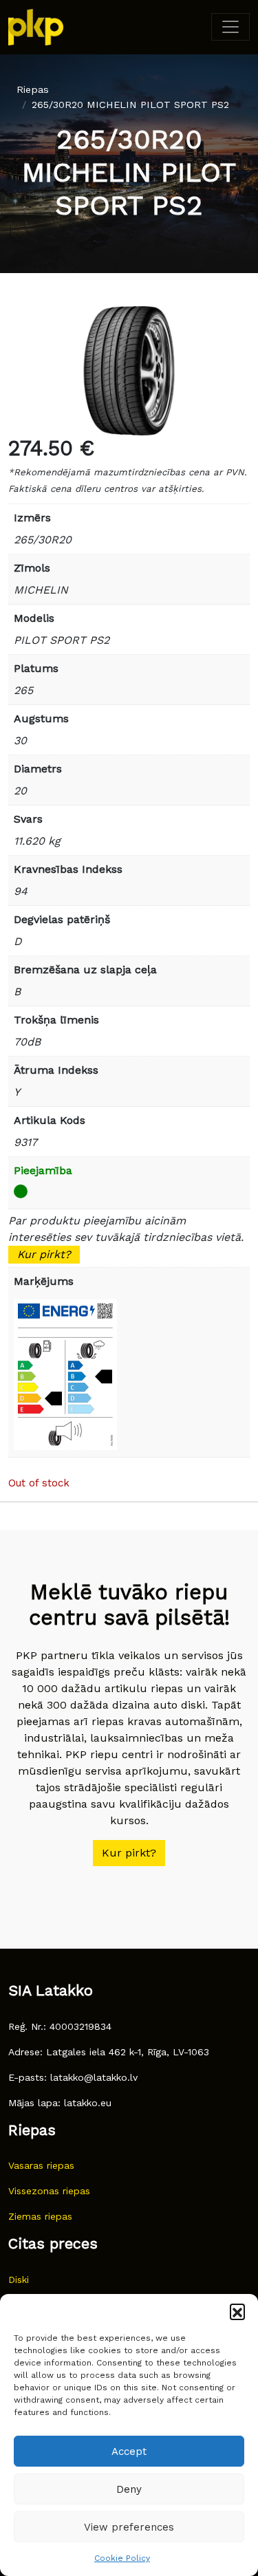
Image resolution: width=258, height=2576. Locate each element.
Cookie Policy (122, 2558)
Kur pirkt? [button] (129, 1853)
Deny (129, 2489)
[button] (237, 2311)
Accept (129, 2451)
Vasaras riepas (41, 2165)
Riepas (33, 89)
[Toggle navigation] (230, 27)
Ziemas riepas (40, 2216)
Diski (19, 2280)
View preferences (129, 2527)
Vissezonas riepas (49, 2191)
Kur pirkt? (44, 1254)
